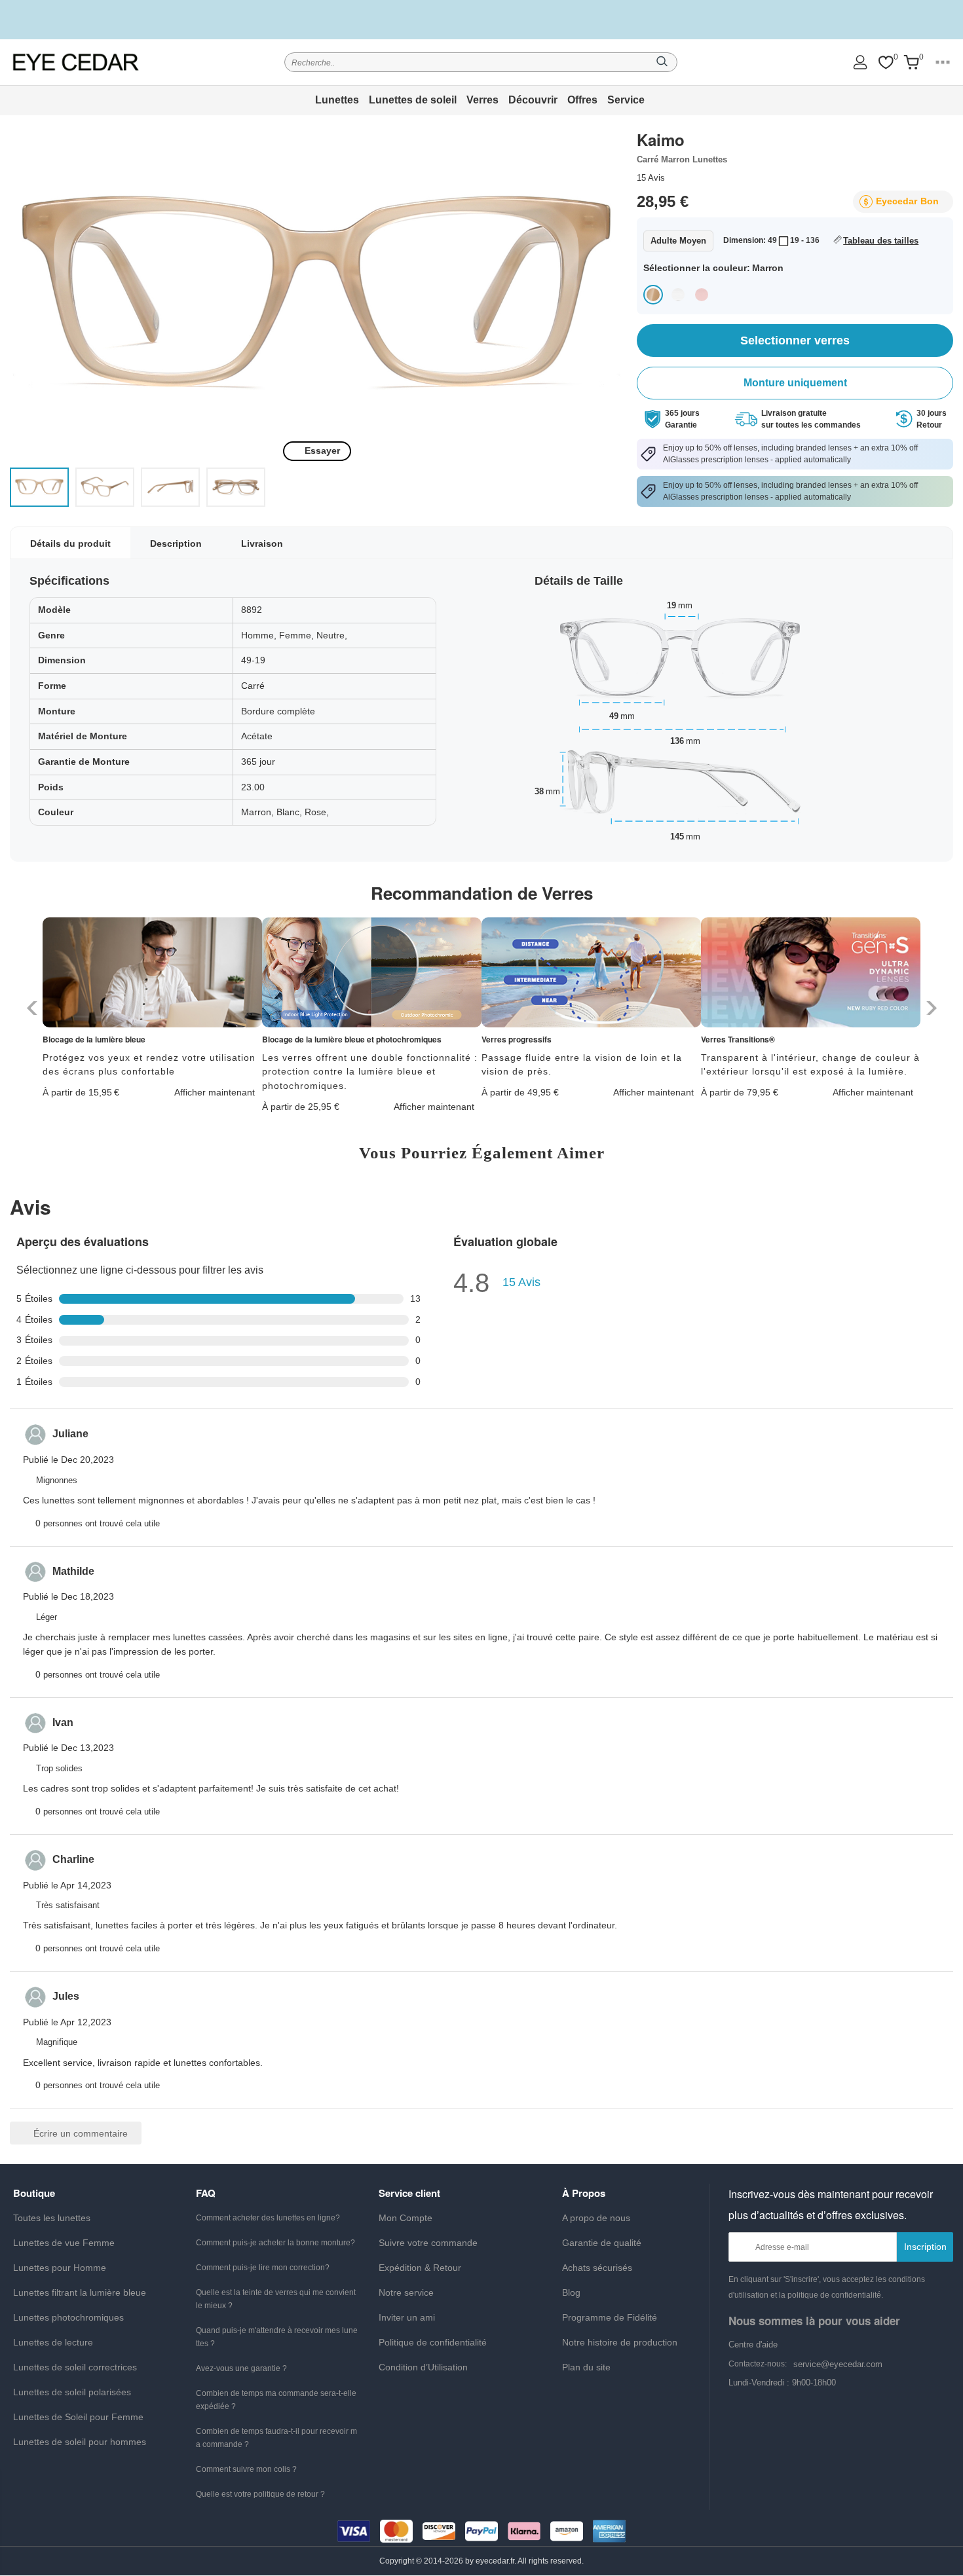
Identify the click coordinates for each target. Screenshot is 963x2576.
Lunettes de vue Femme (64, 2243)
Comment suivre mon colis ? (246, 2469)
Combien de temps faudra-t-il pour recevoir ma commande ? (276, 2438)
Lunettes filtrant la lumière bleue (80, 2292)
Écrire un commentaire (79, 2133)
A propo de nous (596, 2218)
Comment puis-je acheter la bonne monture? (275, 2243)
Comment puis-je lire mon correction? (263, 2268)
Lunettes (337, 100)
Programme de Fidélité (610, 2317)
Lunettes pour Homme (60, 2268)
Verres (482, 100)
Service (626, 100)
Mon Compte (406, 2218)
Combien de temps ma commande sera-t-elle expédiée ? (276, 2400)
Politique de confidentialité (433, 2342)
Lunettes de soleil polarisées (72, 2392)
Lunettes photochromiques (68, 2317)
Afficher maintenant (215, 1092)
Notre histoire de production (620, 2342)
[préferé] (886, 63)
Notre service (406, 2292)
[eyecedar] (76, 62)
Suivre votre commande (428, 2243)
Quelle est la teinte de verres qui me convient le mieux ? (276, 2299)
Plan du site (586, 2367)
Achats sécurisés (597, 2268)
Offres (582, 100)
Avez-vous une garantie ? (241, 2368)
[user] (860, 62)
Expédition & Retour (420, 2268)
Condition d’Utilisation (423, 2367)
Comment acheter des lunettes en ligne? (268, 2218)
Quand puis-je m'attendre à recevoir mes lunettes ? (277, 2337)
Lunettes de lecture (53, 2342)
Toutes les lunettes (52, 2218)
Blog (571, 2292)
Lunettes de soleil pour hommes (80, 2442)
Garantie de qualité (602, 2243)
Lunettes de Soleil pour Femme (78, 2417)
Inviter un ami (407, 2317)
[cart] (911, 63)
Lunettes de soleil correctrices (75, 2367)
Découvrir (533, 100)
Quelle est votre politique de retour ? (260, 2494)
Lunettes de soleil (413, 100)
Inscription (925, 2247)
